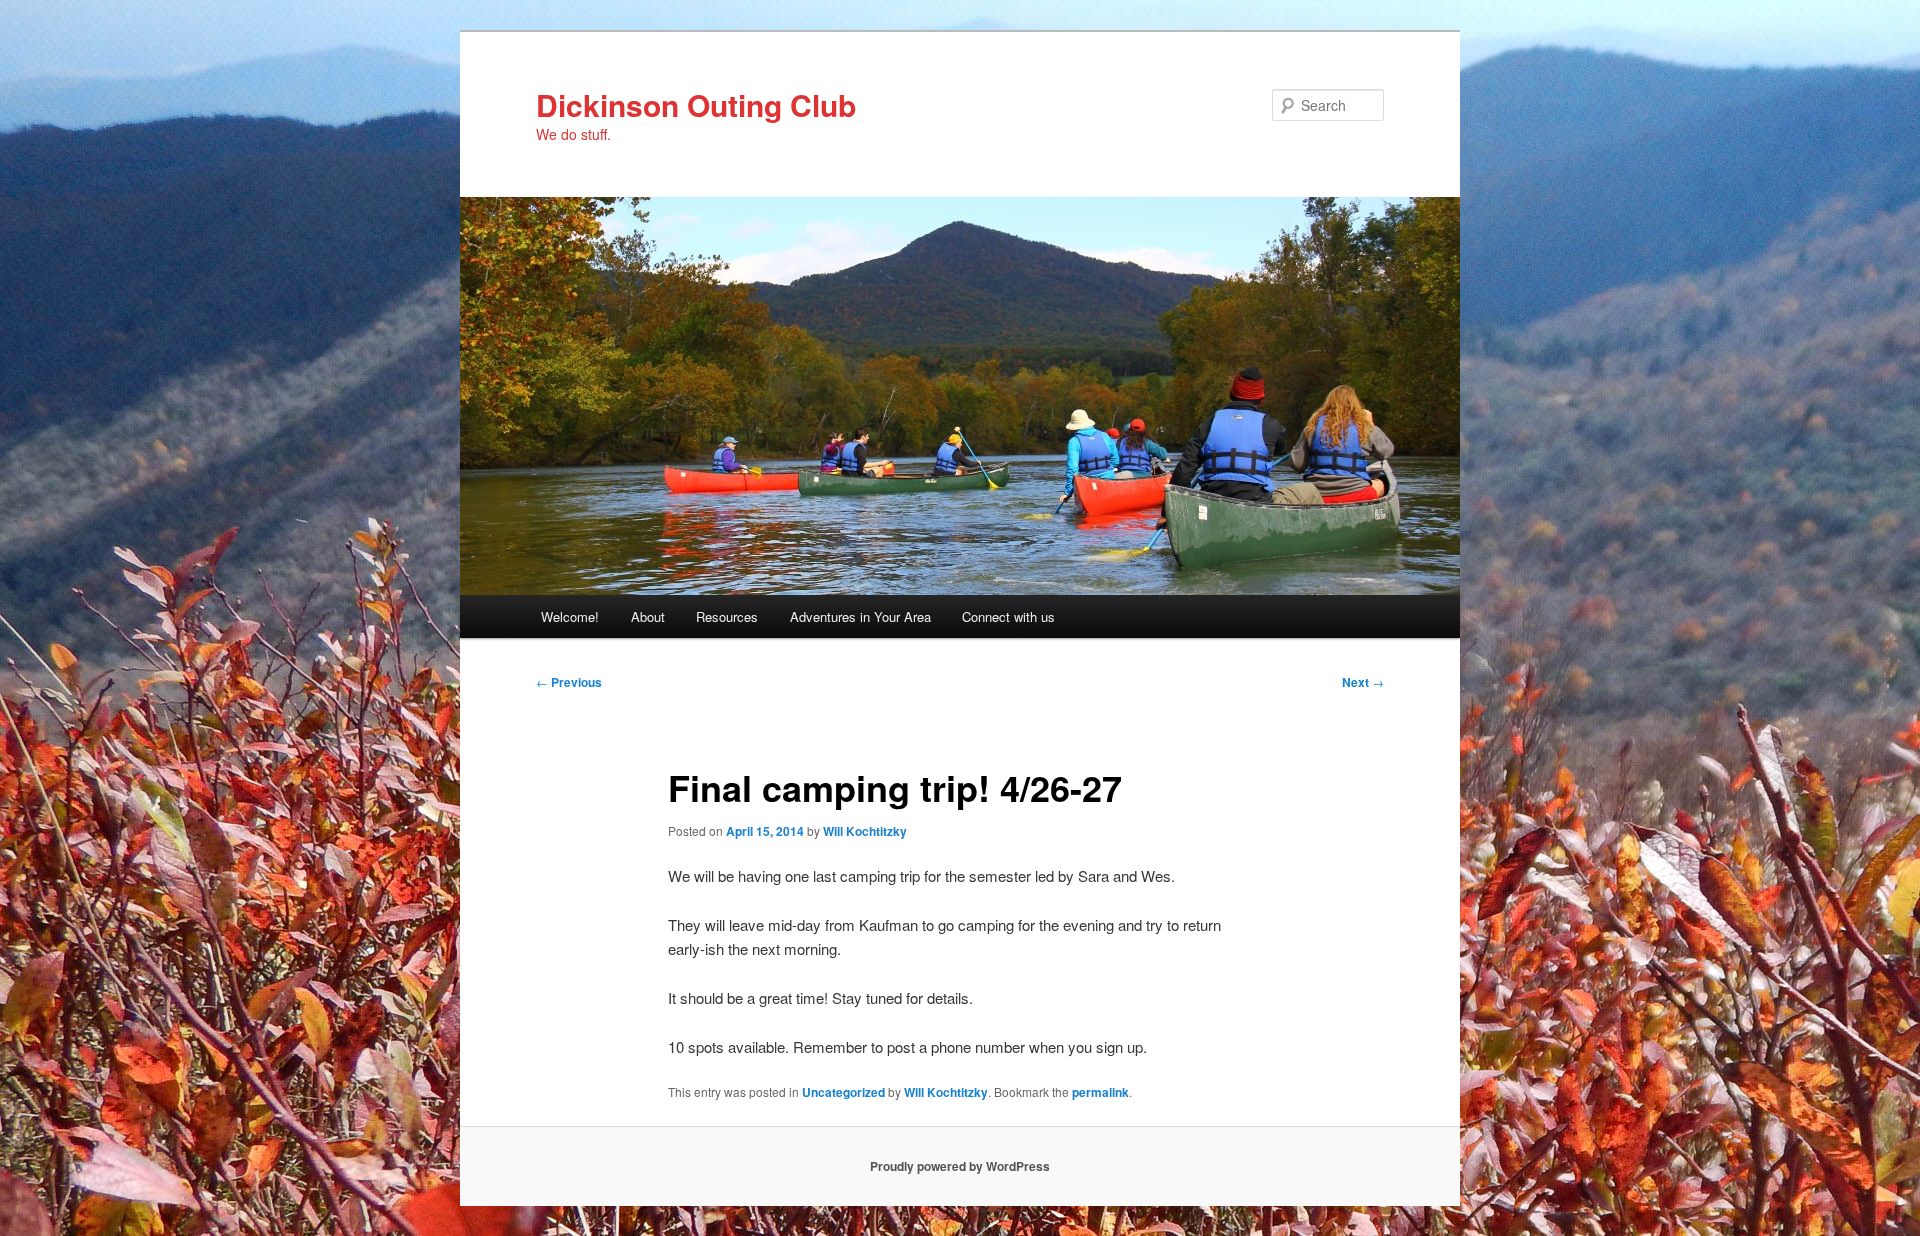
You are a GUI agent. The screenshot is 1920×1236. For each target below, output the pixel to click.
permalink (1100, 1092)
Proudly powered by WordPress (960, 1166)
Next (1363, 682)
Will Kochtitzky (865, 831)
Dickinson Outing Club (696, 104)
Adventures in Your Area (860, 616)
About (648, 616)
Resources (727, 616)
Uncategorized (843, 1092)
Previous (569, 682)
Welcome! (570, 616)
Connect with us (1008, 616)
